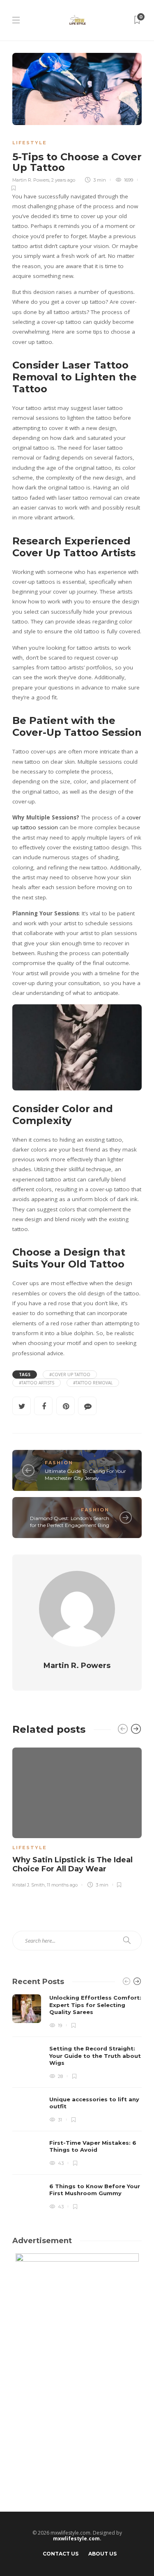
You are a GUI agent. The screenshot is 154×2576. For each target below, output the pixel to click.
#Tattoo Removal (93, 1383)
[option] (77, 1816)
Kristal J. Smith (29, 1885)
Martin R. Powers (31, 180)
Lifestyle (30, 143)
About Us (102, 2554)
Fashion (59, 1463)
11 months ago (62, 1885)
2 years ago (63, 180)
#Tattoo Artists (37, 1383)
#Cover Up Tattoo (70, 1374)
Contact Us (61, 2554)
